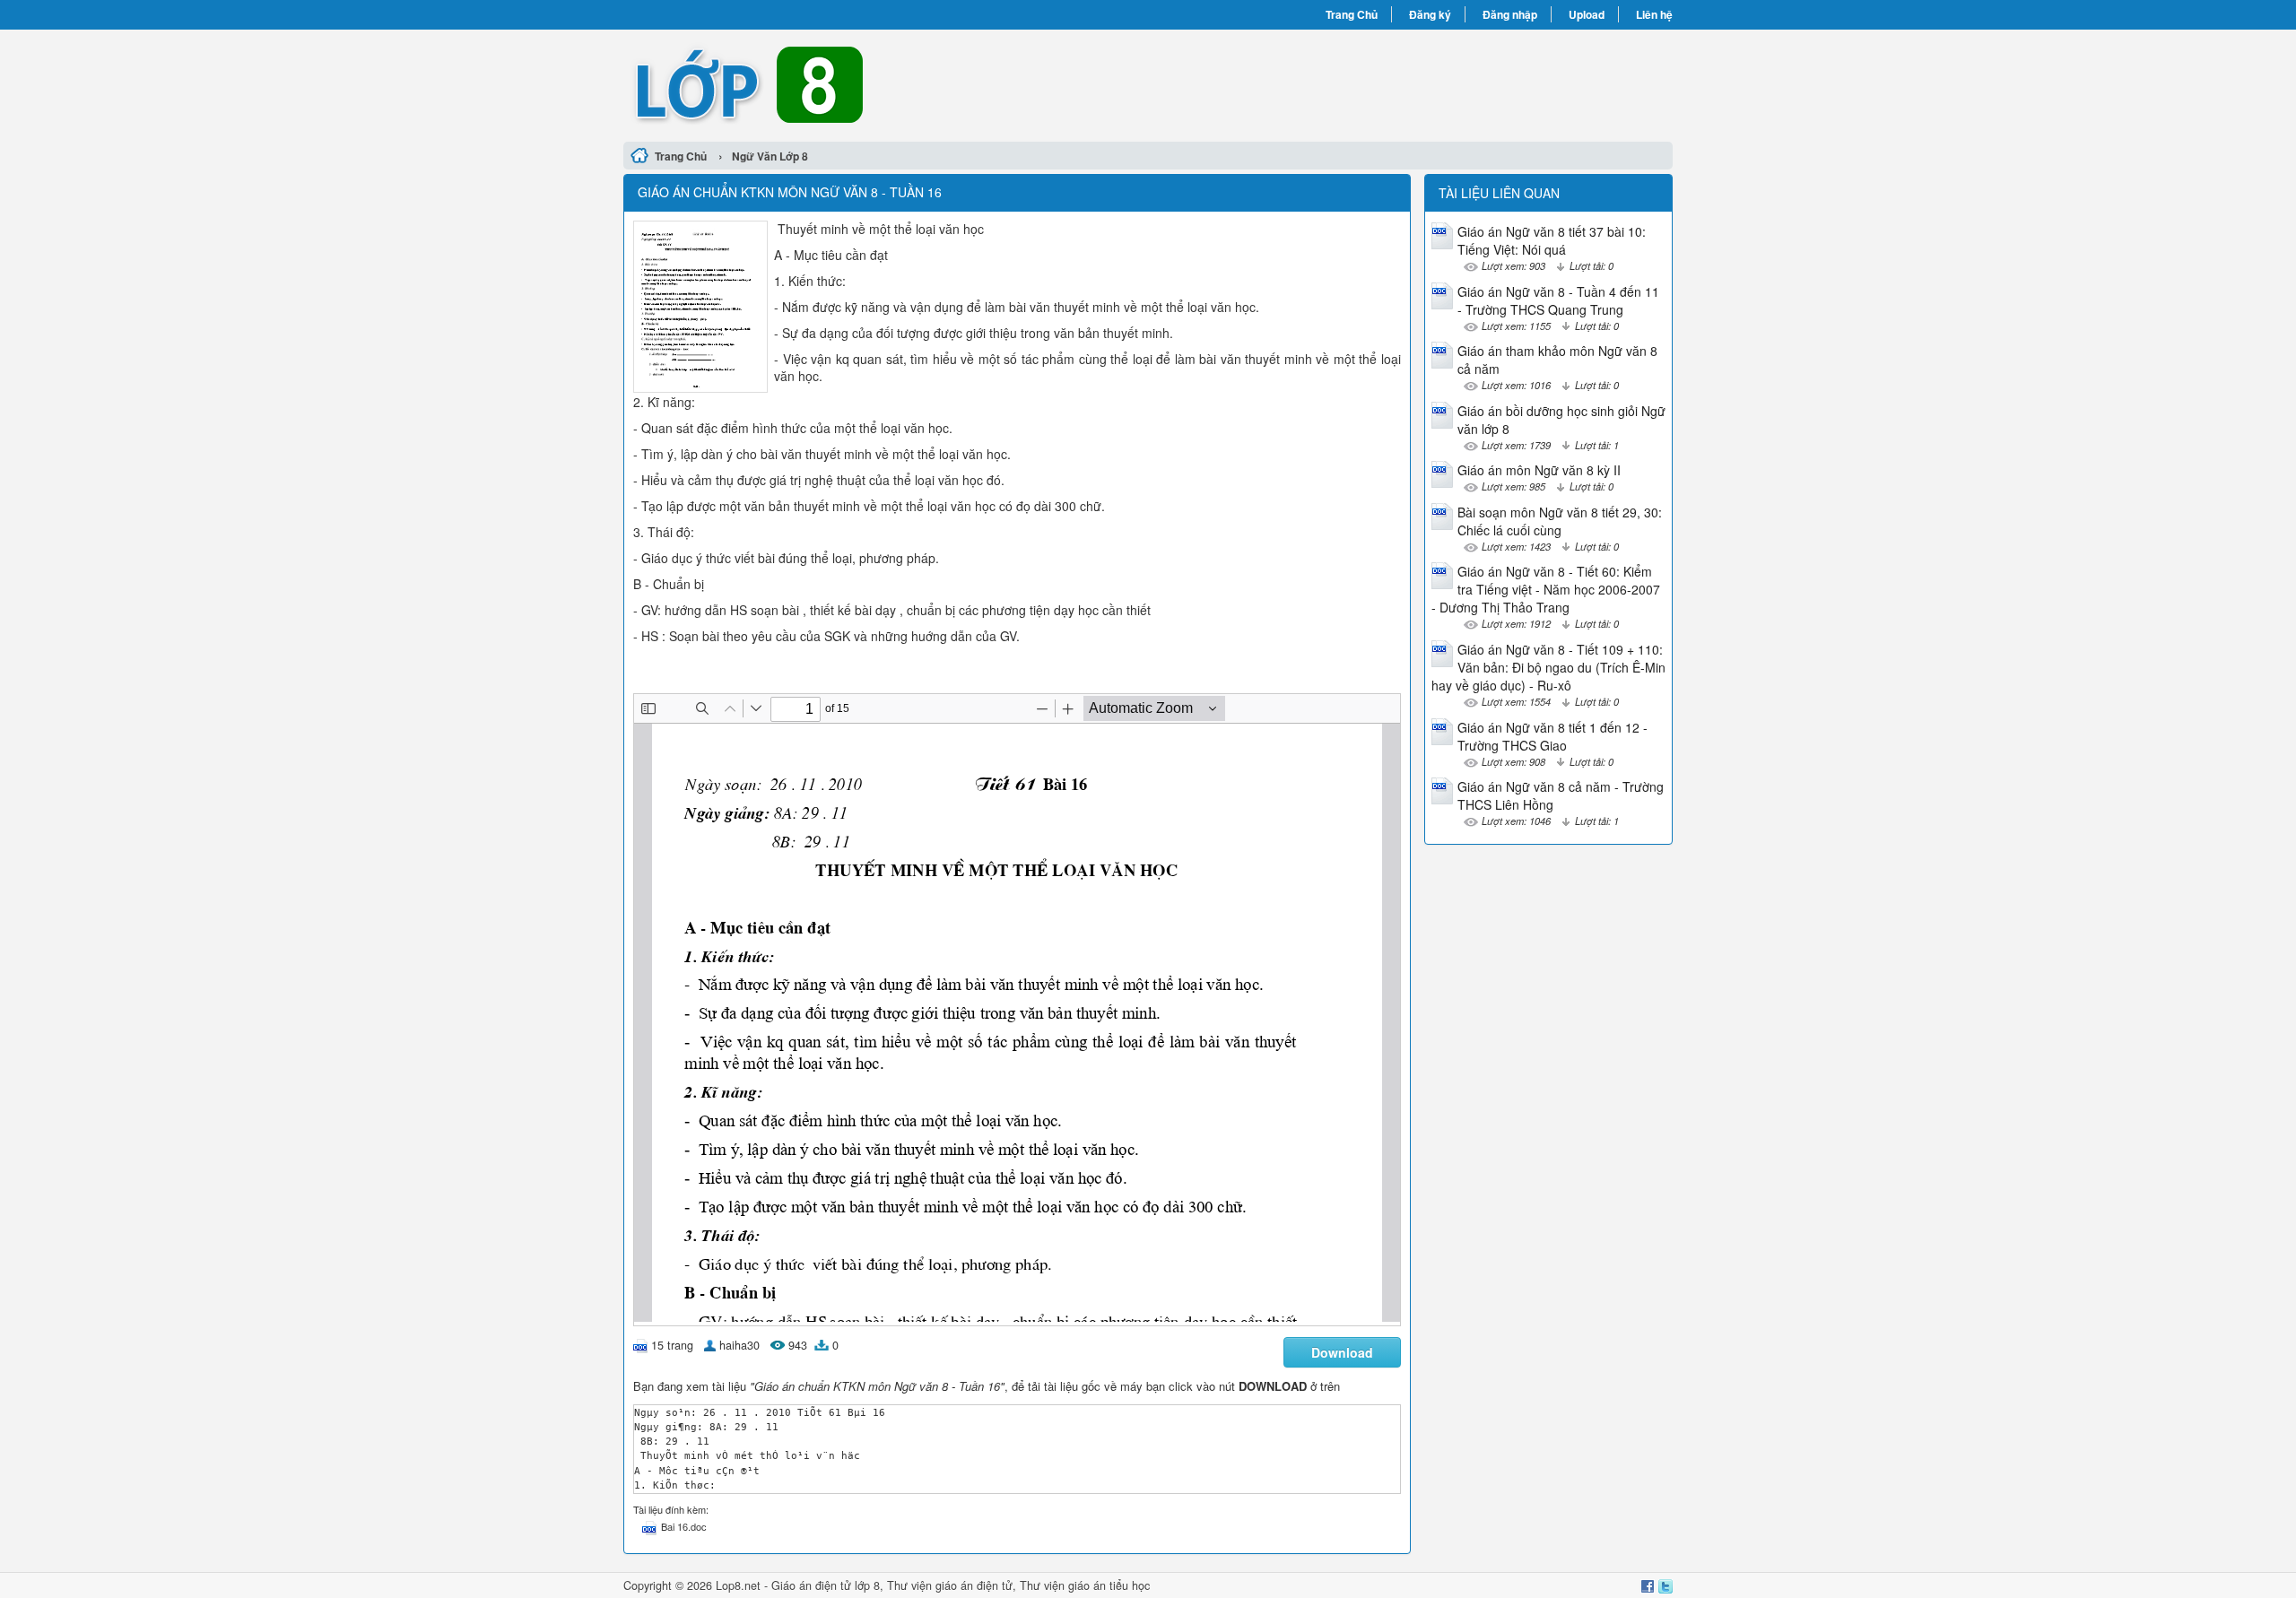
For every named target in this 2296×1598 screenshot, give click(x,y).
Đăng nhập (1510, 14)
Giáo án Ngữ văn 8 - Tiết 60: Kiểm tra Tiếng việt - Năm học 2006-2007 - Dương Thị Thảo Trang (1546, 589)
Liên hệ (1654, 14)
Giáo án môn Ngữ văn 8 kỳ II (1539, 470)
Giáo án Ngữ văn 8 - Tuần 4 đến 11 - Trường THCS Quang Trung (1558, 300)
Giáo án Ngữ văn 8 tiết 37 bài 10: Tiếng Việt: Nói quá (1552, 240)
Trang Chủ (1352, 14)
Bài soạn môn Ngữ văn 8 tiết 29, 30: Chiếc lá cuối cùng (1560, 521)
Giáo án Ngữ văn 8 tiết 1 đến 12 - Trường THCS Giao (1552, 736)
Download (1342, 1352)
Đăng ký (1430, 14)
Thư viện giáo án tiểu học (1085, 1585)
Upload (1587, 14)
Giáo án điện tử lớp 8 (826, 1585)
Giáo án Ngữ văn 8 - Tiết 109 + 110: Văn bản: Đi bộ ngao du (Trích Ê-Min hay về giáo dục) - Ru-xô (1548, 667)
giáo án (954, 1585)
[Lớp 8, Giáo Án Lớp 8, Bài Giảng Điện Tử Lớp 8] (886, 83)
